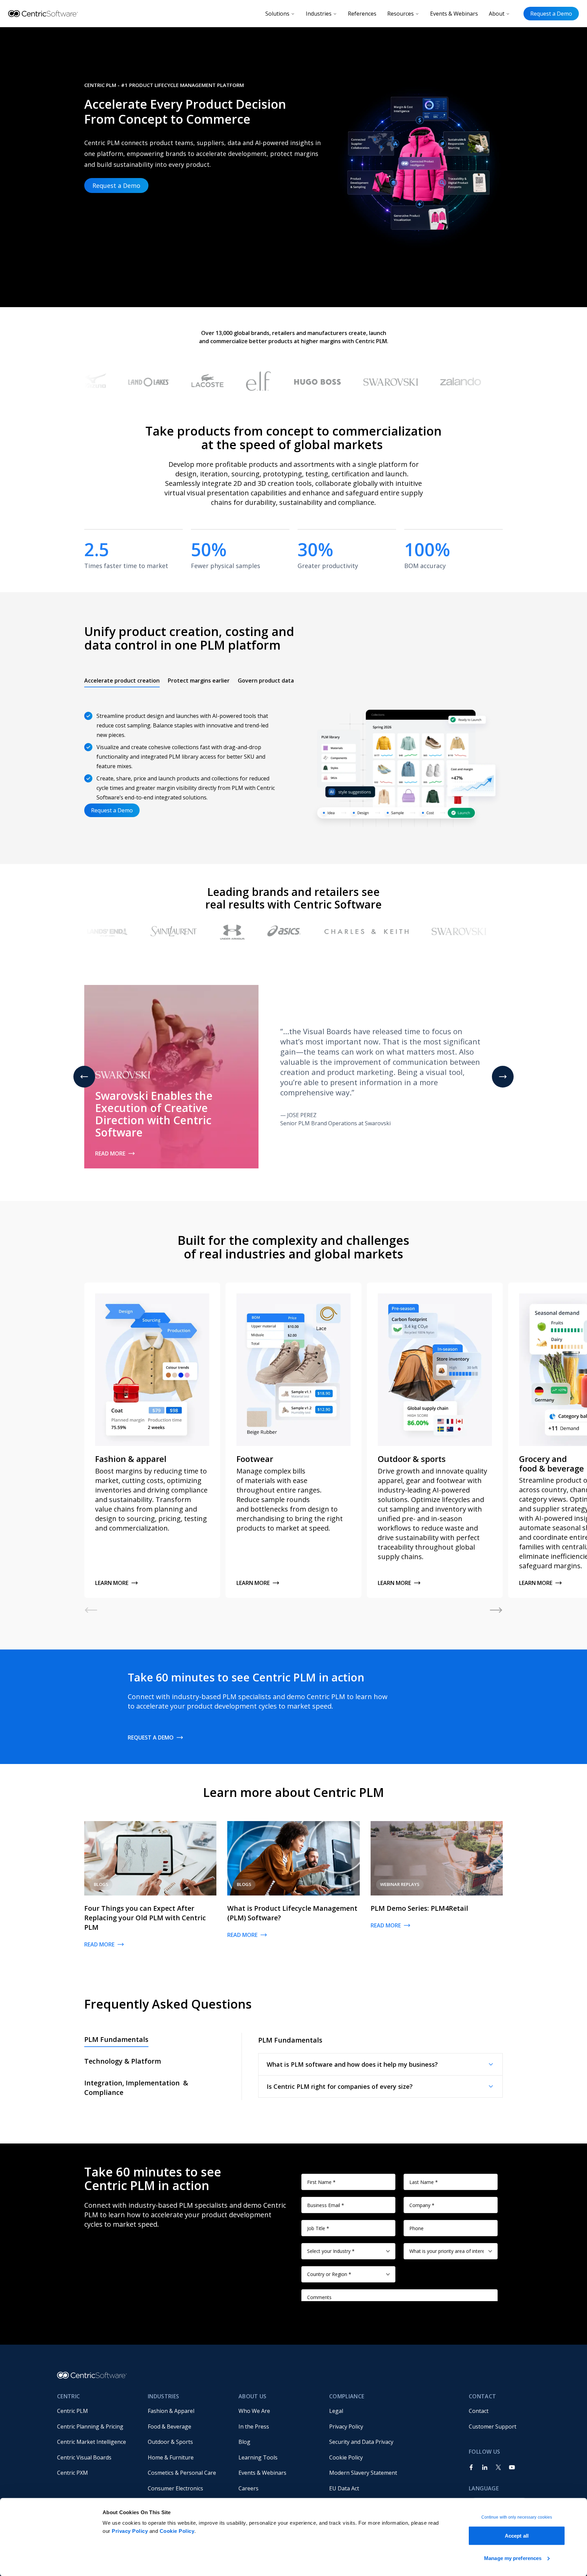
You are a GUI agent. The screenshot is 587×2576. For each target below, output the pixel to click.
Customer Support (493, 2427)
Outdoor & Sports (170, 2442)
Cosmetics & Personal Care (182, 2473)
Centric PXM (73, 2473)
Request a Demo (551, 14)
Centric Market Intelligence (92, 2442)
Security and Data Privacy (361, 2442)
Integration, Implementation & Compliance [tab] (136, 2088)
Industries (319, 14)
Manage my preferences (513, 2558)
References (362, 14)
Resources (401, 14)
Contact (479, 2411)
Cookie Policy (177, 2531)
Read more (110, 1153)
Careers (248, 2488)
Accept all (517, 2536)
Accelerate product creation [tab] (122, 681)
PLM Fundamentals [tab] (116, 2039)
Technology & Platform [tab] (123, 2061)
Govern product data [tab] (266, 681)
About (497, 14)
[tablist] (189, 681)
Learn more (112, 1583)
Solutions (277, 14)
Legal (336, 2411)
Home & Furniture (171, 2457)
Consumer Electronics (175, 2488)
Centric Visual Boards (84, 2457)
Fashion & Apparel (171, 2411)
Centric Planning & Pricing (90, 2427)
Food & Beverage (170, 2427)
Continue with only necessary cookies (517, 2517)
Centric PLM (73, 2411)
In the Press (254, 2427)
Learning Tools (258, 2457)
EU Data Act (344, 2488)
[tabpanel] (293, 764)
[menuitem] (97, 2411)
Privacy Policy (130, 2531)
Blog (244, 2442)
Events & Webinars (454, 14)
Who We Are (254, 2411)
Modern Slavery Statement (363, 2473)
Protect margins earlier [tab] (199, 681)
